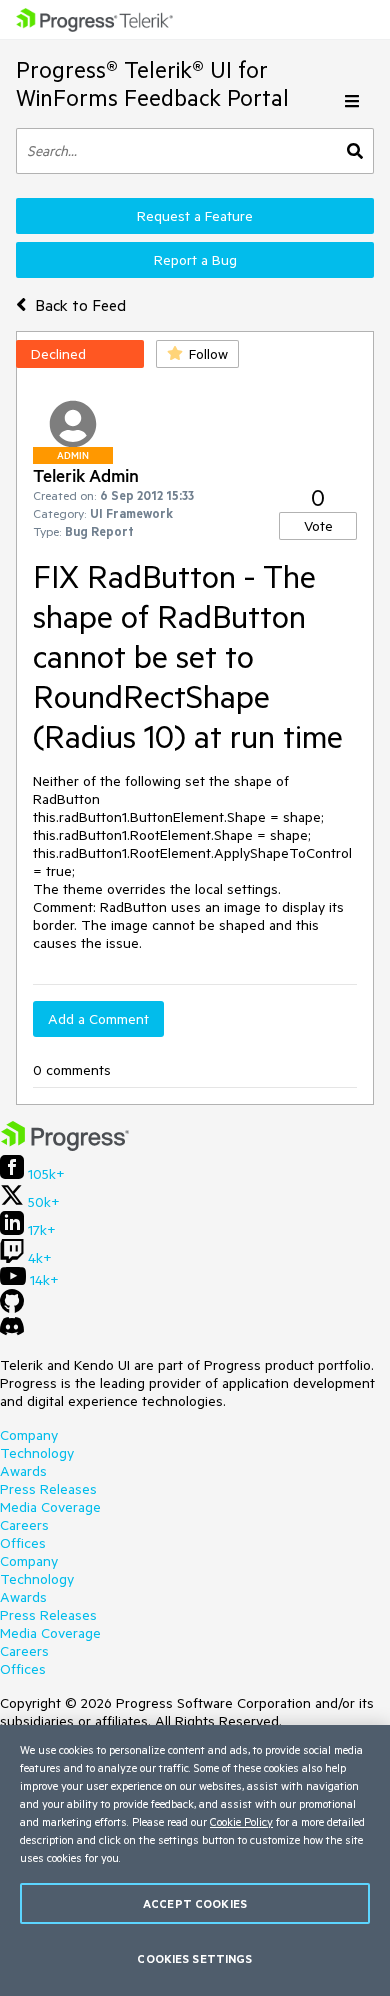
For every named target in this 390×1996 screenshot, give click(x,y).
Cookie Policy (241, 1821)
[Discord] (12, 1331)
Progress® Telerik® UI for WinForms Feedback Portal (152, 83)
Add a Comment (98, 1019)
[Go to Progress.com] (65, 1146)
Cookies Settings (194, 1958)
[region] (195, 1860)
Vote (318, 526)
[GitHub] (12, 1308)
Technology (37, 1453)
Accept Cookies (195, 1903)
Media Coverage (50, 1507)
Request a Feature (195, 216)
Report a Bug (195, 260)
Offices (23, 1543)
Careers (24, 1525)
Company (29, 1435)
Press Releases (48, 1489)
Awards (23, 1471)
